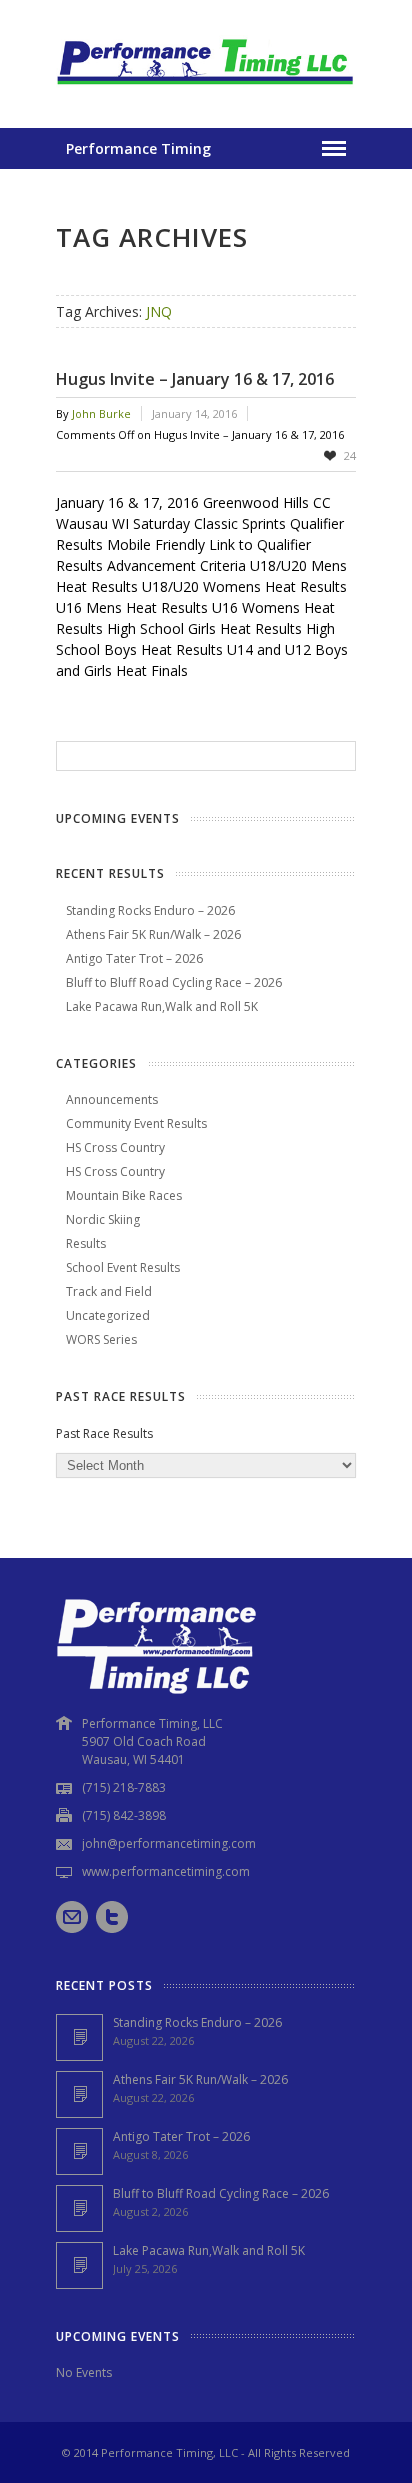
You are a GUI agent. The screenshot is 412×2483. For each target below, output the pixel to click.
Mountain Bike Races (124, 1195)
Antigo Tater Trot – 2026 (134, 958)
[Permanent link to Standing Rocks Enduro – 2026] (79, 2037)
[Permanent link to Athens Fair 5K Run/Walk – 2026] (79, 2094)
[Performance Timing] (206, 87)
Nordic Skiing (103, 1219)
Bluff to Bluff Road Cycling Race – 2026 (174, 982)
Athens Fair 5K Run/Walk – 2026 (153, 934)
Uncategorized (108, 1315)
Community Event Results (136, 1123)
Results (86, 1243)
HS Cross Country (115, 1147)
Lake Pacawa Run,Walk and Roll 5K (162, 1006)
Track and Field (109, 1291)
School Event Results (123, 1267)
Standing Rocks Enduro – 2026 (150, 910)
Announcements (112, 1099)
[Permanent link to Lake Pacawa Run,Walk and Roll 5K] (79, 2265)
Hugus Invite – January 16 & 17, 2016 (195, 379)
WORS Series (101, 1339)
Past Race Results (104, 1433)
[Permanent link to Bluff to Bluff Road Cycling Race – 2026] (79, 2208)
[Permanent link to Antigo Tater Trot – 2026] (79, 2151)
